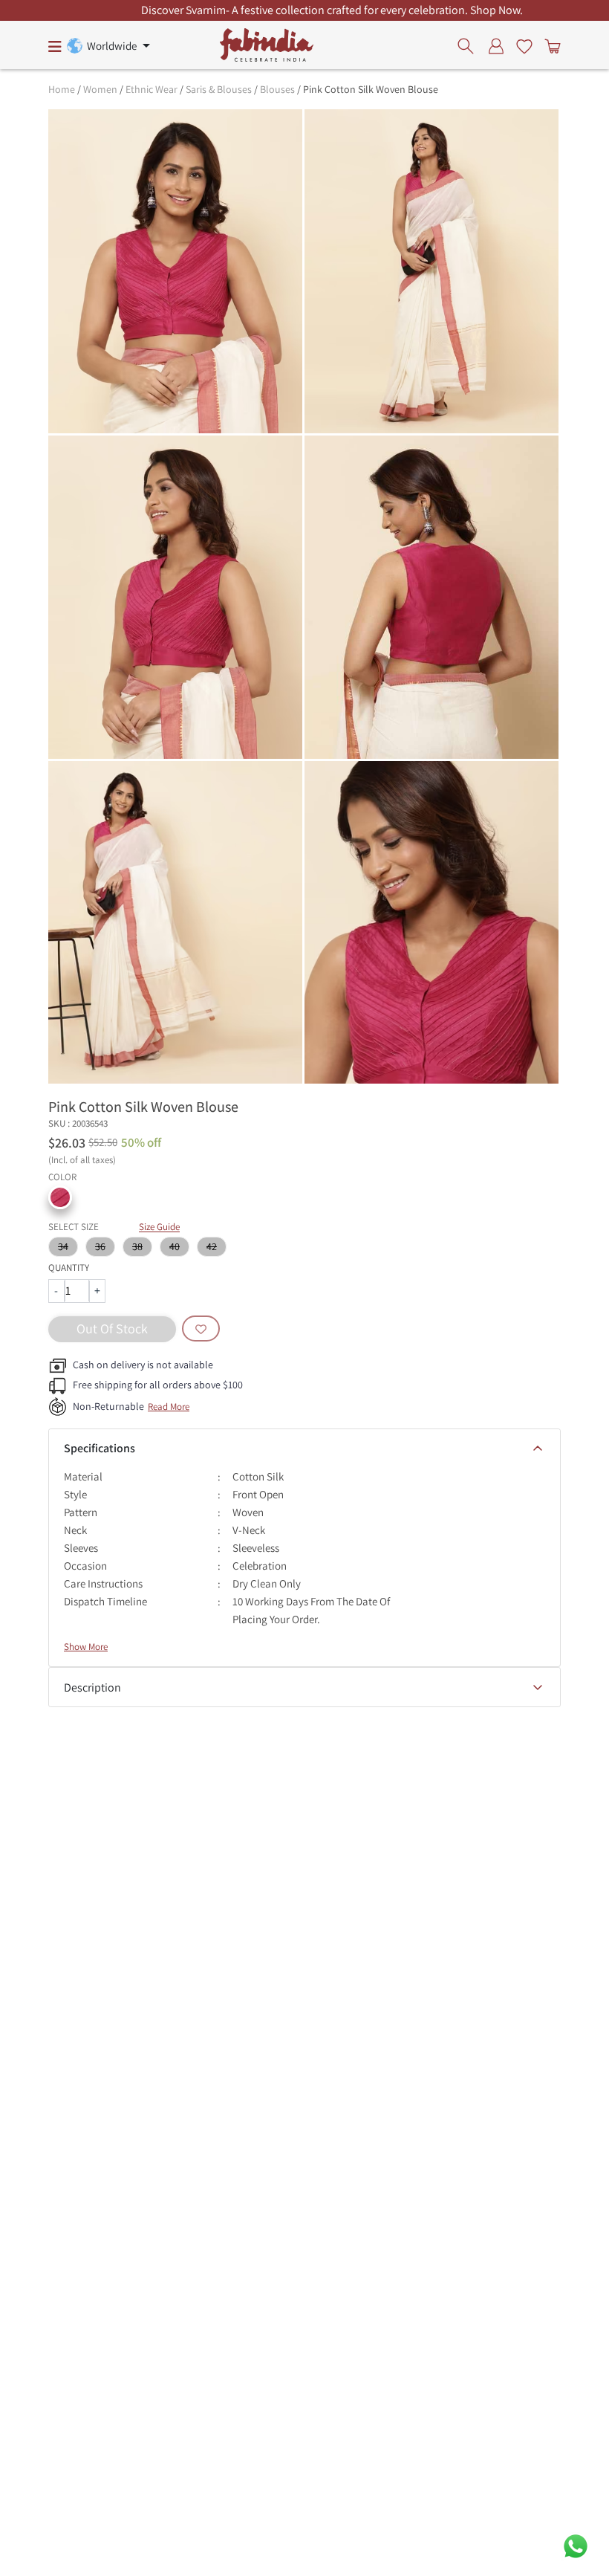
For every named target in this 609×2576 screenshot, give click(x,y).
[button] (60, 1197)
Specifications (100, 1448)
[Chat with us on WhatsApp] (576, 2545)
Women (100, 89)
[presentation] (470, 45)
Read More (169, 1407)
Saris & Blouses (219, 89)
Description (92, 1687)
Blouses (277, 89)
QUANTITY (69, 1268)
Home (62, 89)
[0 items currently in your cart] (550, 45)
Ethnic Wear (152, 89)
